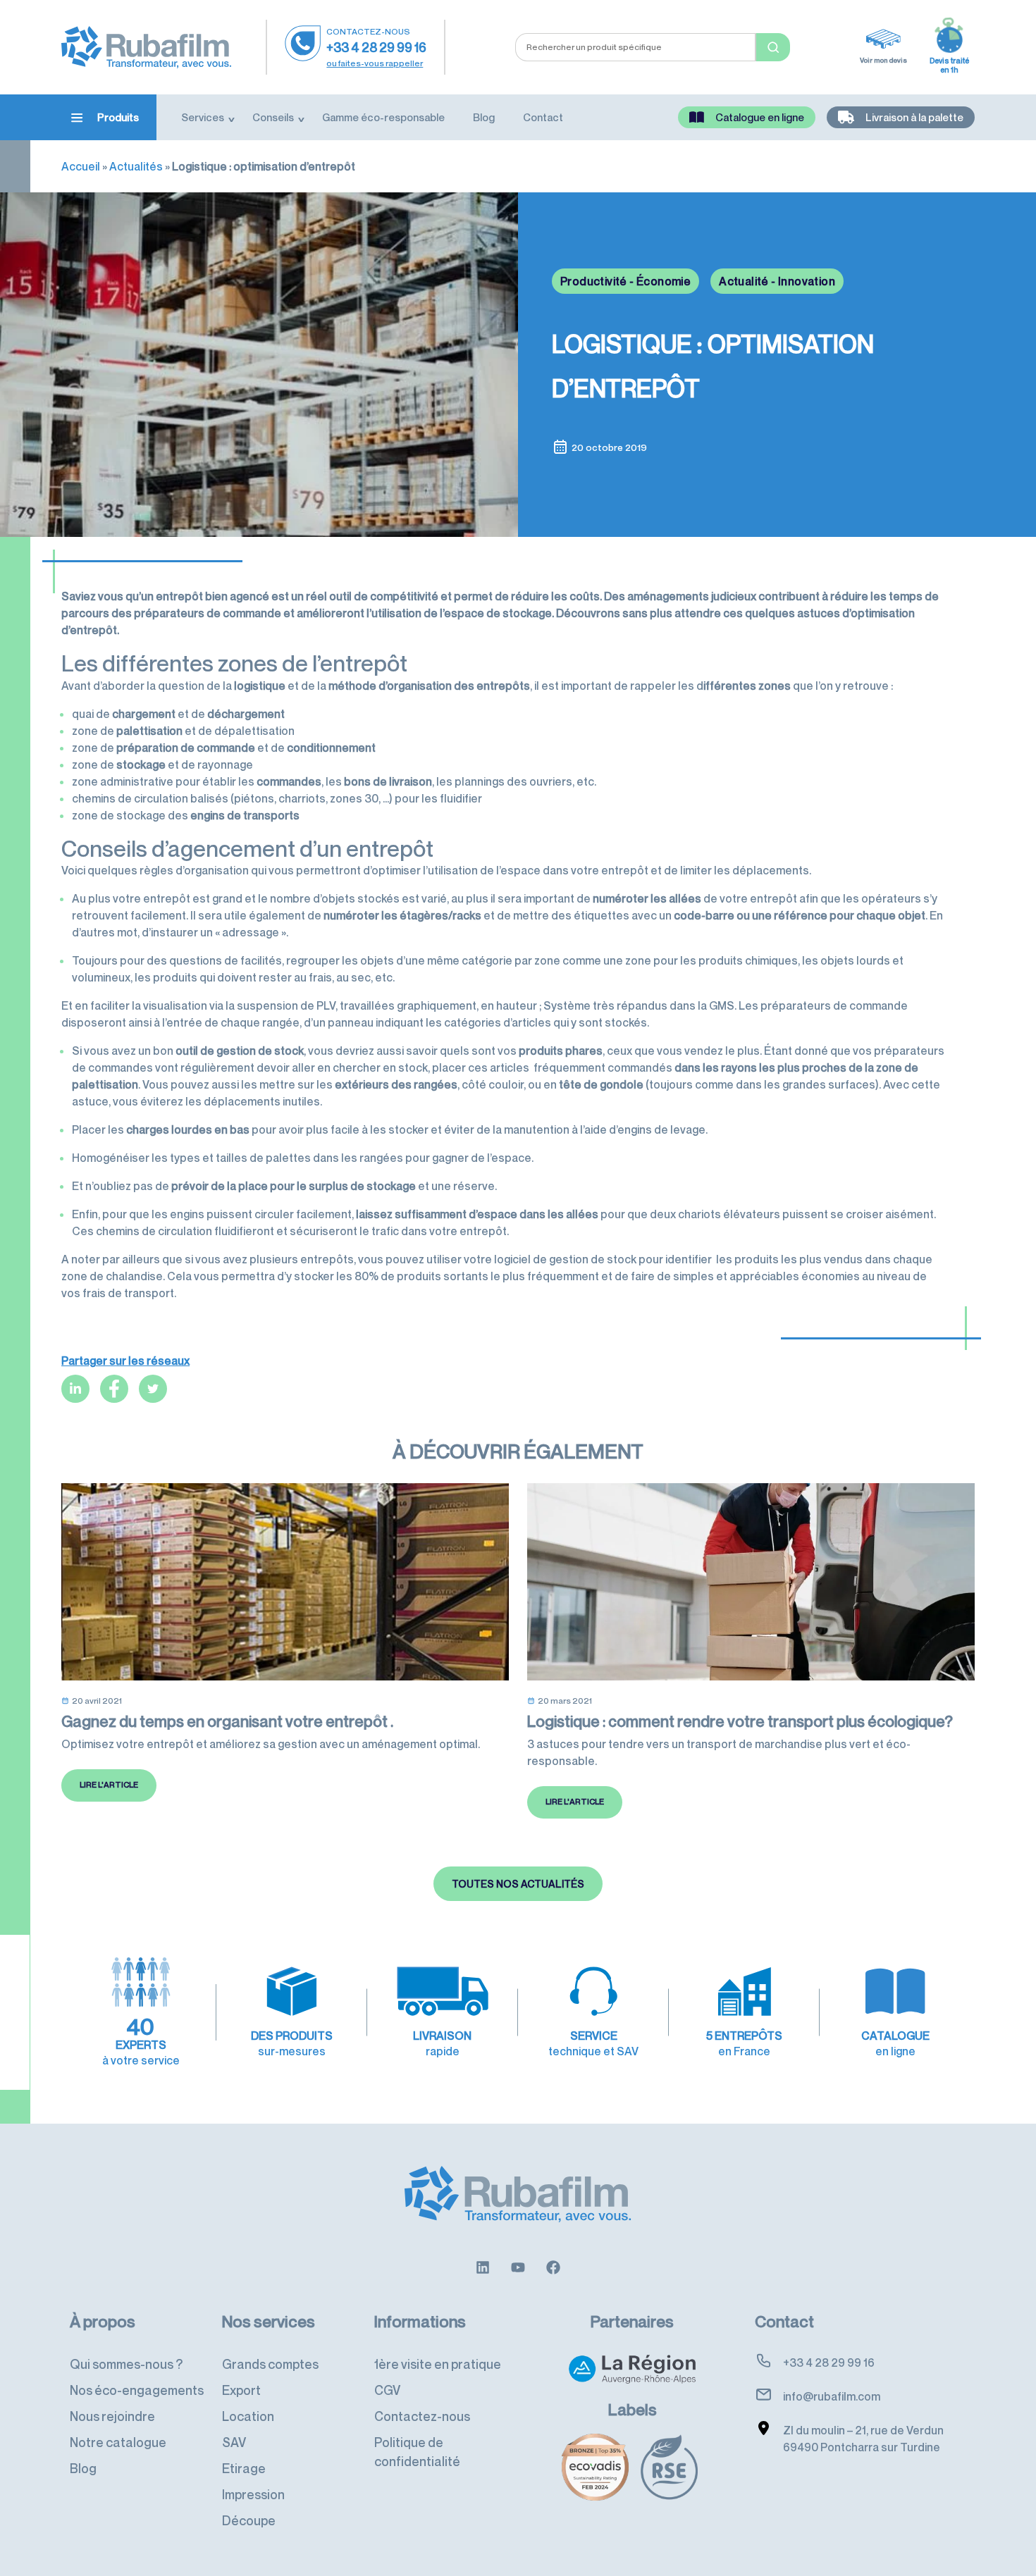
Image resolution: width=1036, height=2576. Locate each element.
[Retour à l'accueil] (146, 46)
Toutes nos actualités (518, 1884)
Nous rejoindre (112, 2416)
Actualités (136, 166)
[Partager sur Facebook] (114, 1389)
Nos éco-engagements (137, 2390)
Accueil (81, 166)
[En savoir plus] (483, 2266)
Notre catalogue (118, 2442)
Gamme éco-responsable (383, 117)
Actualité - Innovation (777, 281)
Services (203, 117)
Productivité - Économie (625, 281)
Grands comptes (270, 2364)
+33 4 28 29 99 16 (376, 47)
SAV (234, 2442)
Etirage (244, 2468)
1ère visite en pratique (438, 2364)
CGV (387, 2390)
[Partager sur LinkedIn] (75, 1389)
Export (241, 2390)
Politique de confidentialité (417, 2452)
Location (248, 2416)
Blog (484, 117)
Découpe (249, 2520)
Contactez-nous (422, 2416)
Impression (253, 2494)
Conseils (273, 117)
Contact (543, 117)
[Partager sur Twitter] (153, 1389)
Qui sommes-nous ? (126, 2364)
